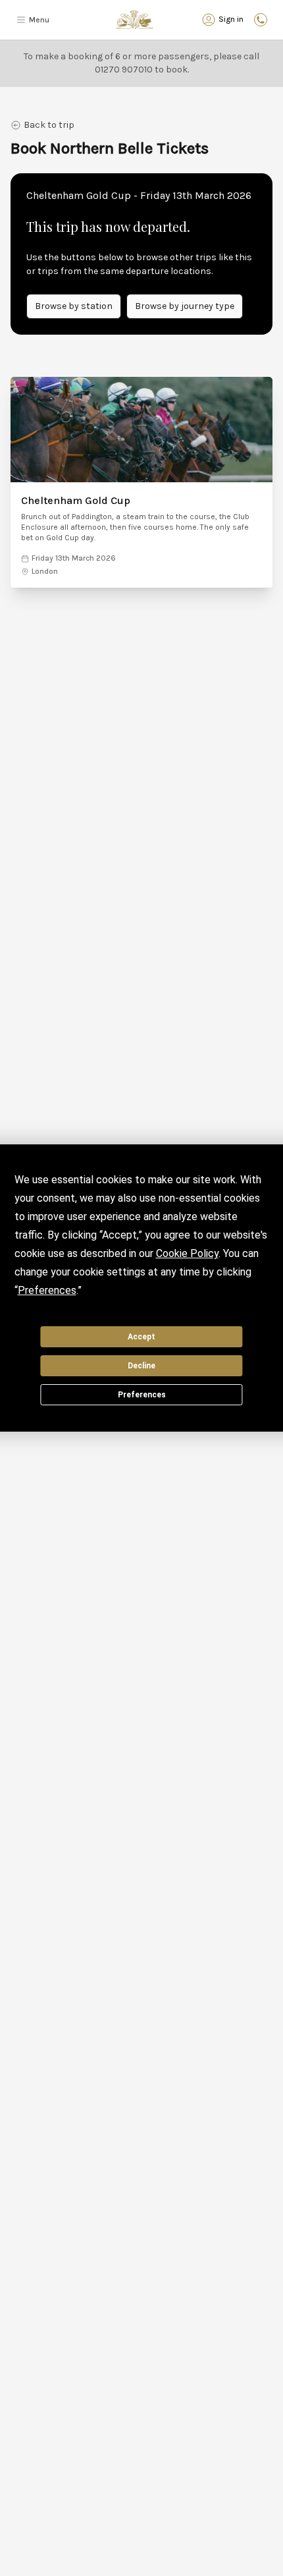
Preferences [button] (47, 1290)
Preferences (142, 1395)
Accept (141, 1337)
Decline (141, 1366)
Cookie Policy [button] (187, 1253)
